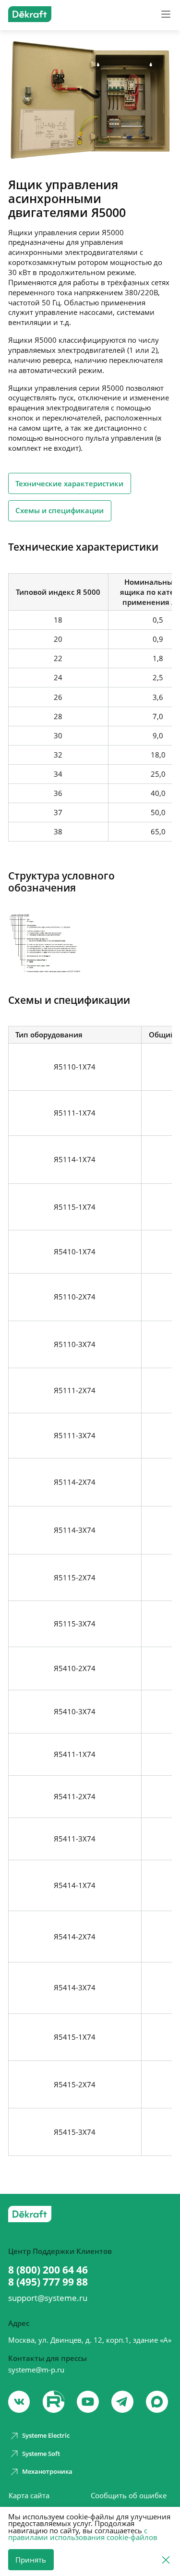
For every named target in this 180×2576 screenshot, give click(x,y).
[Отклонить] (166, 2559)
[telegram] (122, 2402)
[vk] (19, 2402)
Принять (31, 2560)
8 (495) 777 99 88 (48, 2282)
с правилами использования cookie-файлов (83, 2534)
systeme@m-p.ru (36, 2370)
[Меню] (166, 14)
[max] (157, 2402)
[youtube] (54, 2402)
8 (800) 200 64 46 (48, 2270)
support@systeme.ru (48, 2298)
